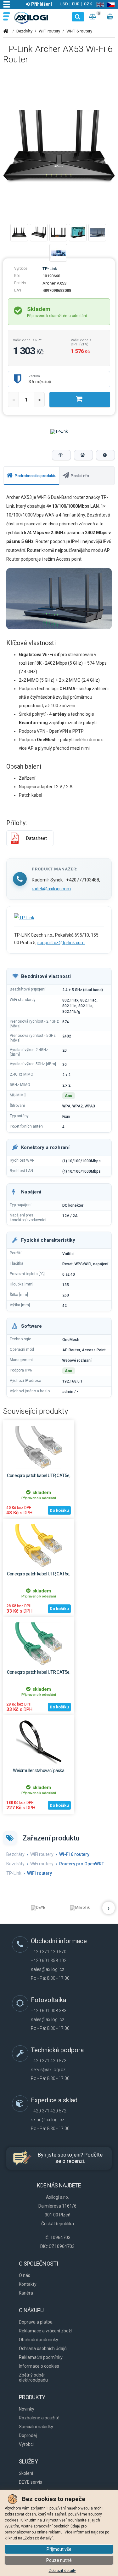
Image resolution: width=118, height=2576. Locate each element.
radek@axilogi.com (51, 889)
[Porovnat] (61, 455)
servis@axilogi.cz (48, 2070)
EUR (76, 4)
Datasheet (37, 838)
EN (99, 5)
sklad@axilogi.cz (48, 2120)
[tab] (31, 476)
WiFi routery (49, 31)
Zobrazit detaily (62, 2571)
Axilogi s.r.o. (32, 18)
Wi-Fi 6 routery (79, 31)
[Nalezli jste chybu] (105, 455)
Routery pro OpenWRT (82, 1864)
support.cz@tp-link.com (61, 943)
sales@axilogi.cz (48, 1969)
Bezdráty (24, 31)
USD (64, 4)
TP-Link (50, 269)
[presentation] (31, 476)
